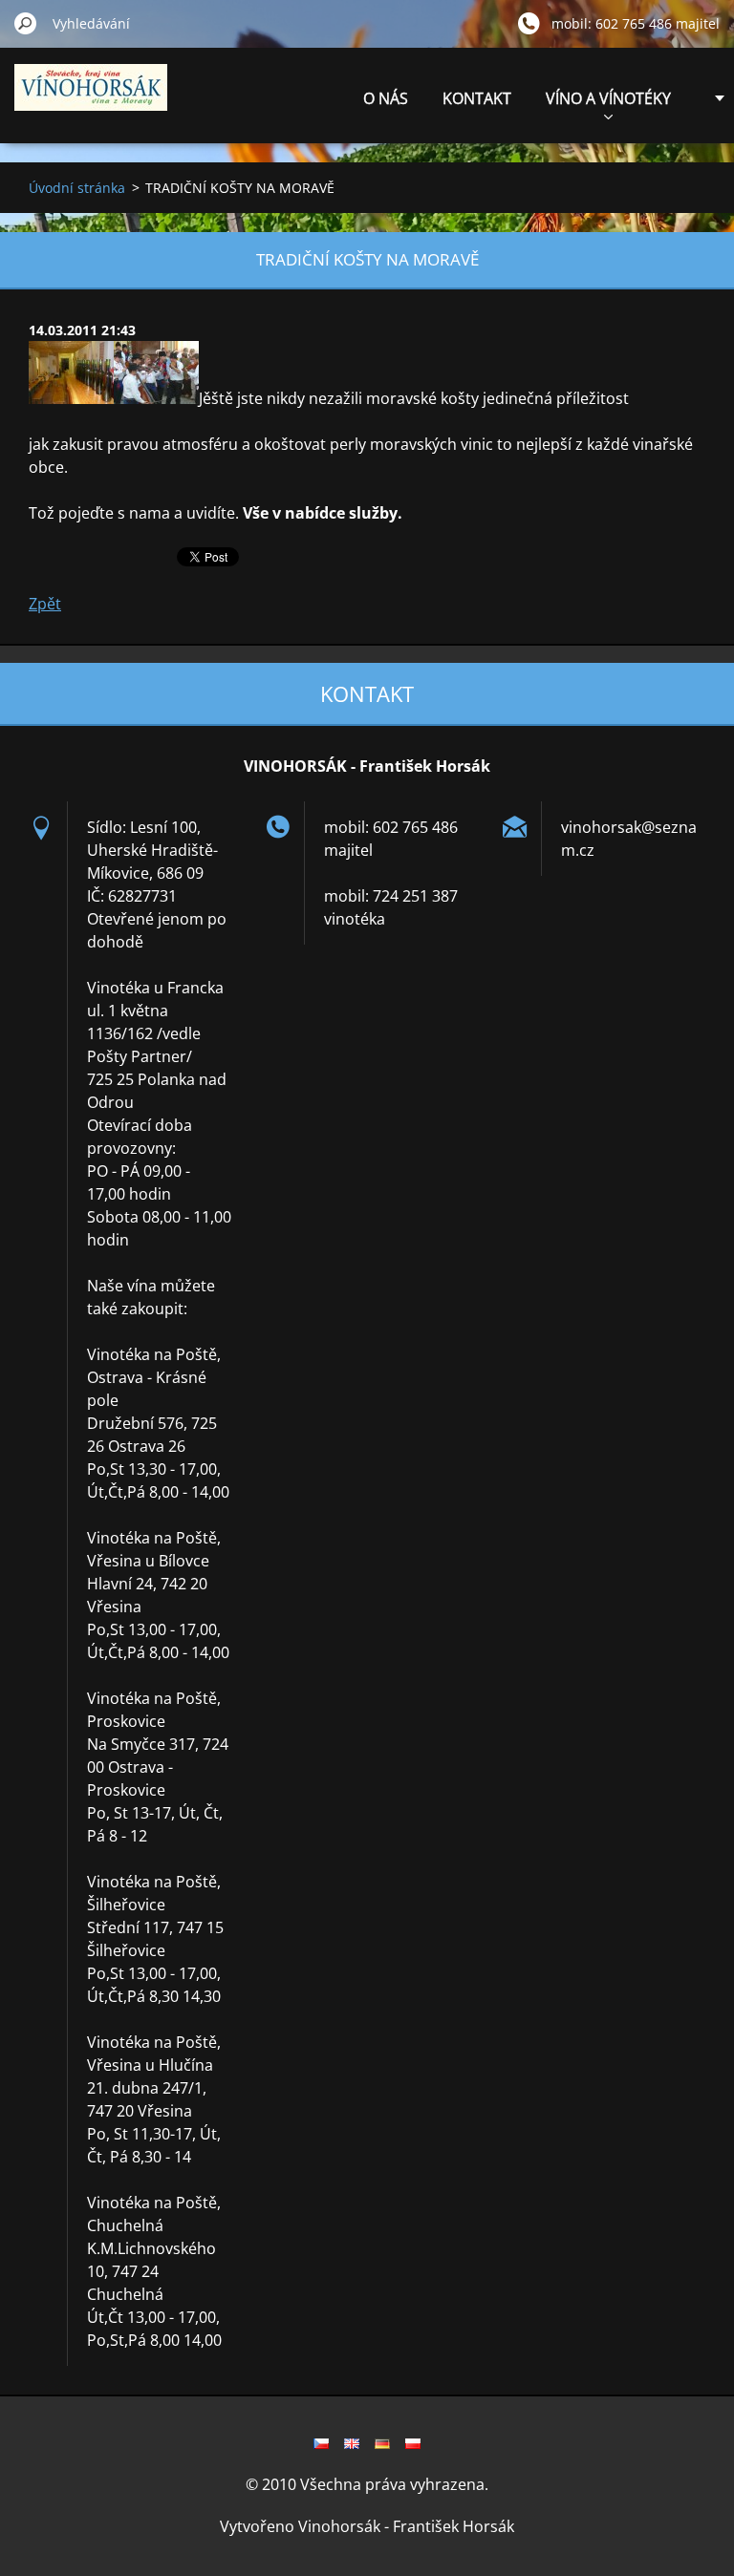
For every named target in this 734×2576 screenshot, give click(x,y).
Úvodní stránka (77, 188)
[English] (352, 2443)
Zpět (45, 604)
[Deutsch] (382, 2443)
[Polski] (413, 2443)
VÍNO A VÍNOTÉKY (608, 98)
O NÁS (386, 98)
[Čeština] (321, 2443)
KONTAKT (477, 98)
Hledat (26, 23)
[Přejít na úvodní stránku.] (91, 98)
